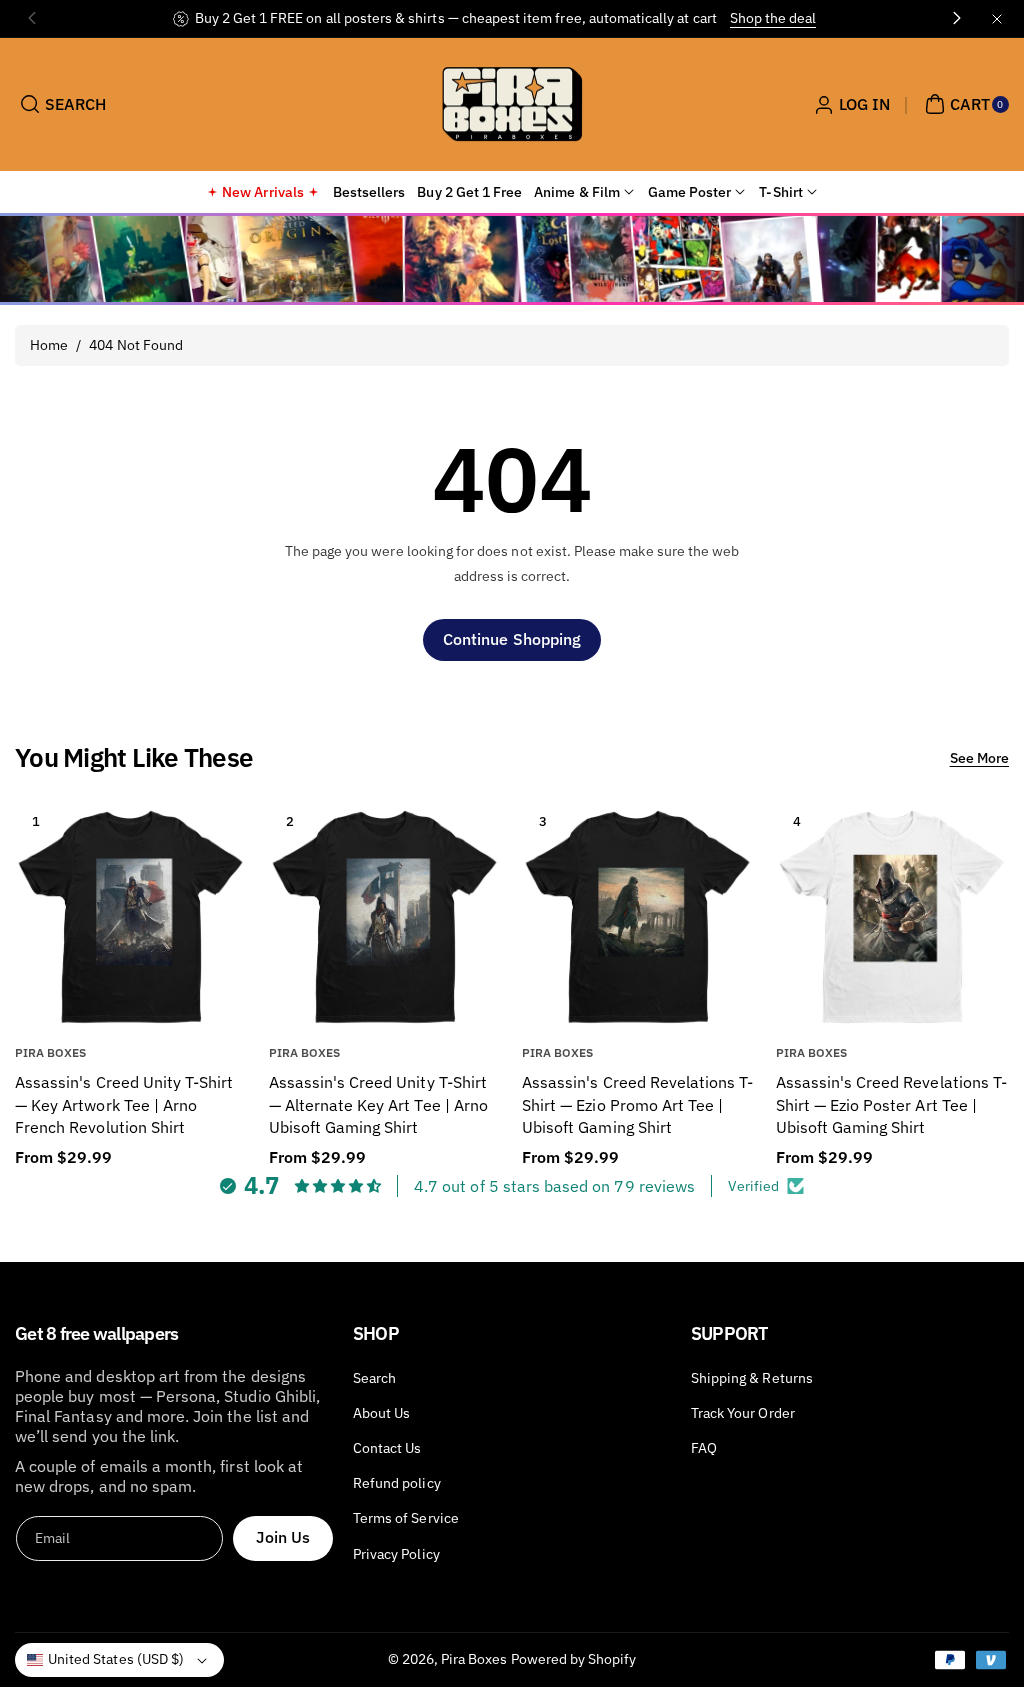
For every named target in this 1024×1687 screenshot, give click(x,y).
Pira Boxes (474, 1659)
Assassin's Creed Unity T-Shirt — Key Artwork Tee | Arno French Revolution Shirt (124, 1104)
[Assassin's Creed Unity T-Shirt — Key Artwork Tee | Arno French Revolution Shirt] (131, 916)
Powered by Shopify (574, 1659)
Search (374, 1378)
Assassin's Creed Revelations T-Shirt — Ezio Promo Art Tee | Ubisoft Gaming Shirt (638, 1104)
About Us (381, 1413)
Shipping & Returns (752, 1378)
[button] (60, 104)
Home (49, 345)
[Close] (997, 18)
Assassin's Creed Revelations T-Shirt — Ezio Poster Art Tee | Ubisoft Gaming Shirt (892, 1104)
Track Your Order (743, 1413)
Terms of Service (406, 1518)
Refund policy (397, 1483)
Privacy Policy (396, 1554)
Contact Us (387, 1448)
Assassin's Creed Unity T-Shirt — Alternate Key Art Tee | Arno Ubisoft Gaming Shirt (379, 1104)
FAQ (704, 1448)
